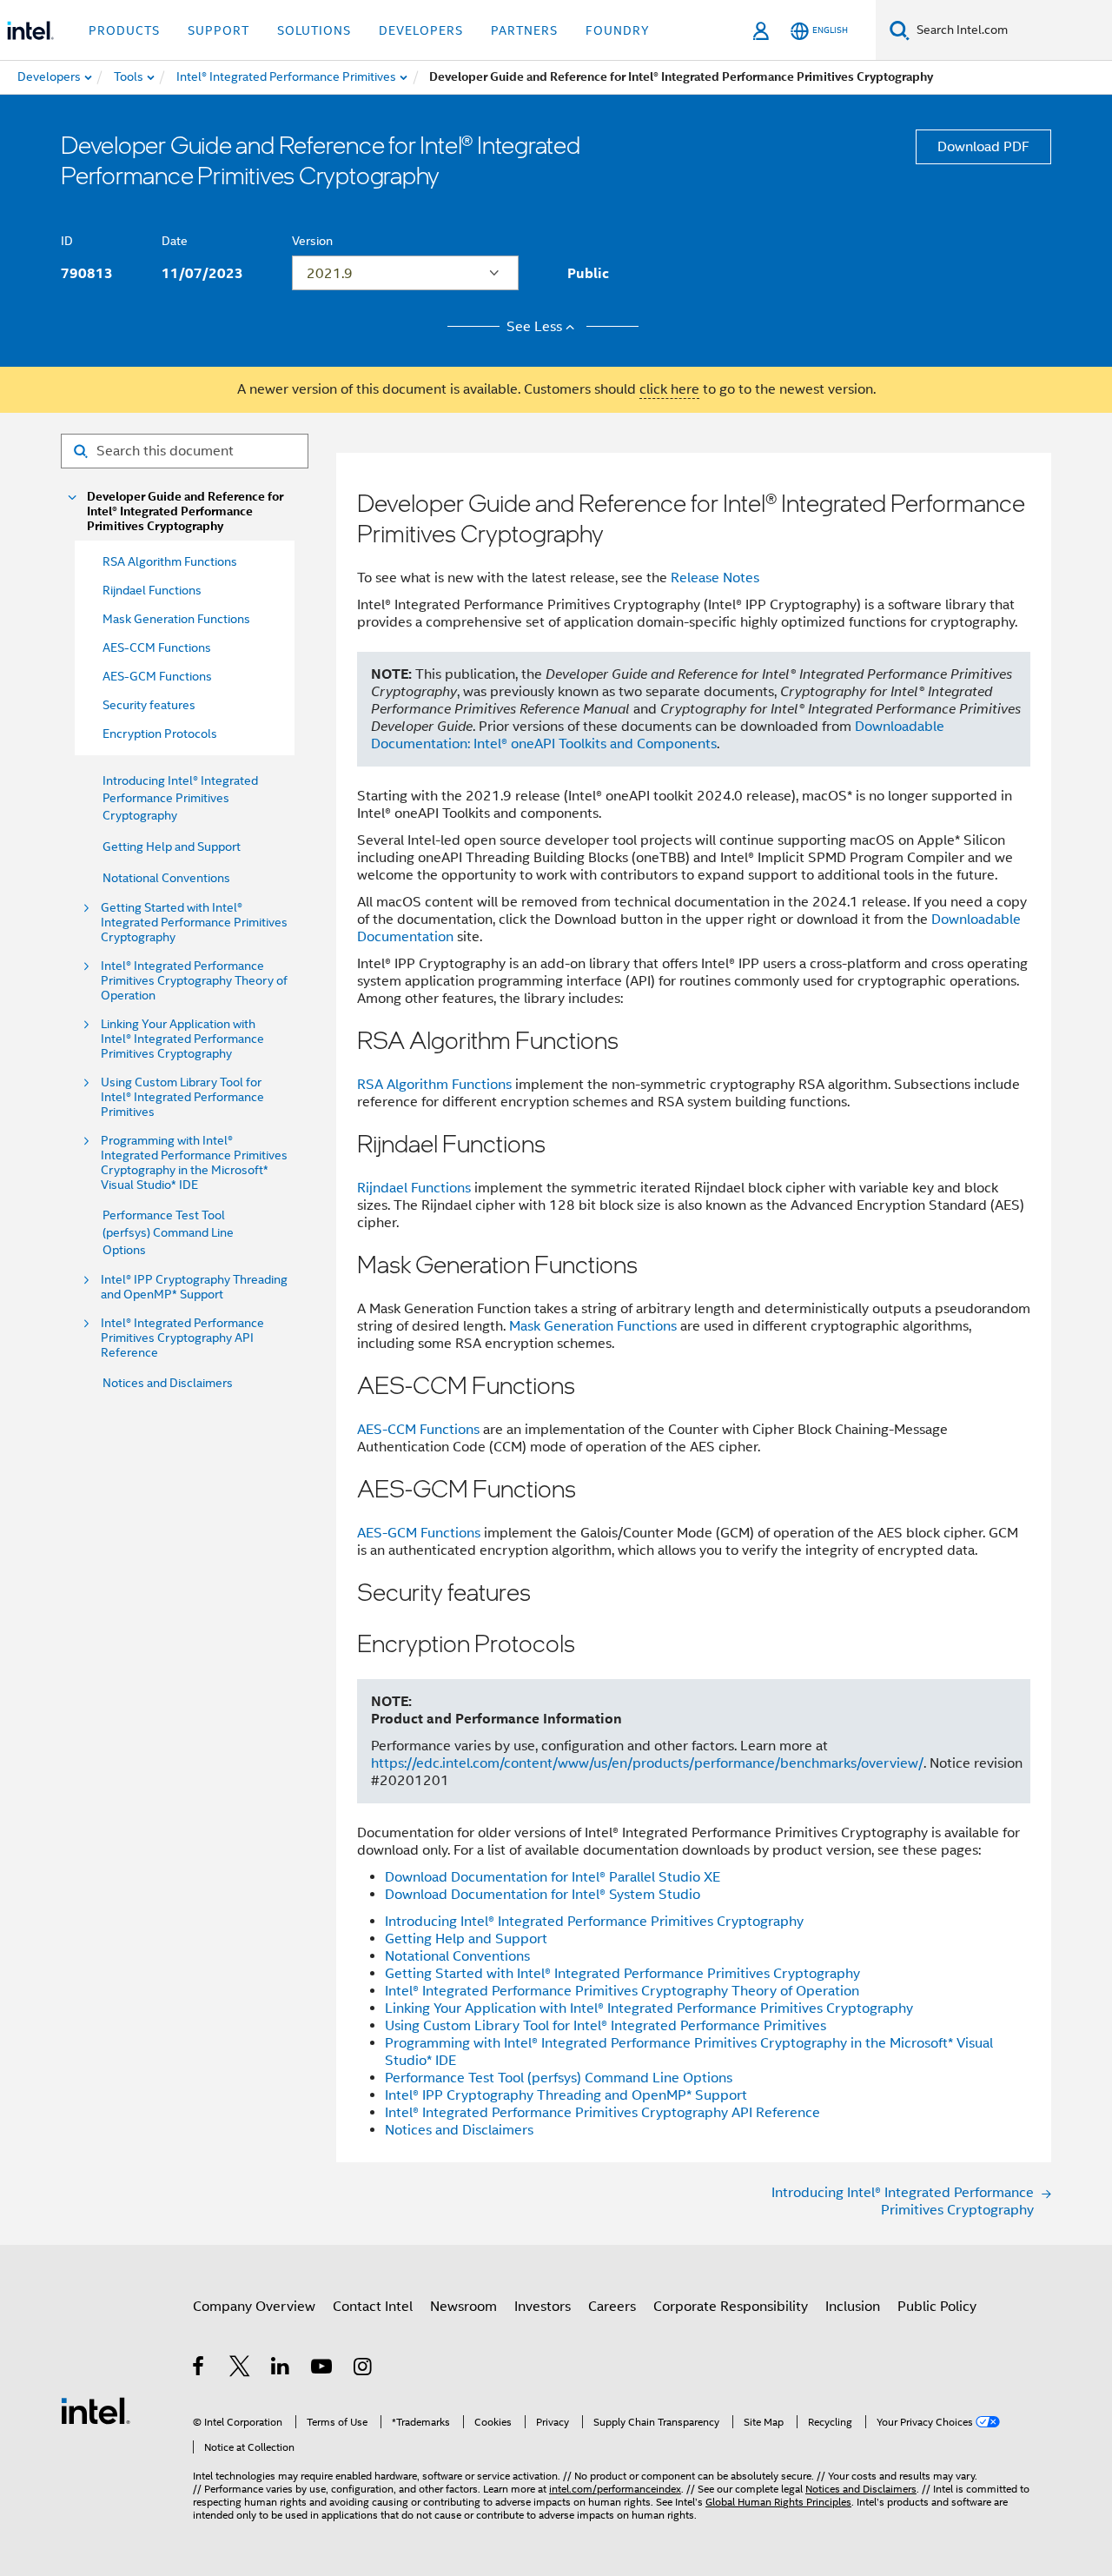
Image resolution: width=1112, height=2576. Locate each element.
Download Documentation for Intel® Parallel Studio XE (553, 1877)
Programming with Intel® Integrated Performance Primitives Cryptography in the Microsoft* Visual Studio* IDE (194, 1163)
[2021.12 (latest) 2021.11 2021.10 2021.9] (405, 273)
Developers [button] (421, 30)
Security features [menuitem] (149, 705)
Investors (543, 2307)
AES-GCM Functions (419, 1533)
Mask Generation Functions (593, 1326)
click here (669, 389)
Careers (612, 2307)
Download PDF (983, 147)
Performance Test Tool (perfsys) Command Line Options (168, 1232)
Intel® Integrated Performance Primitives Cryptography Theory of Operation (194, 981)
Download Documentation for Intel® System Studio (543, 1895)
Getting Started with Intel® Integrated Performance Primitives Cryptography (194, 923)
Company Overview (254, 2307)
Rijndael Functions (414, 1188)
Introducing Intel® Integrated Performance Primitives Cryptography (180, 798)
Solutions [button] (314, 30)
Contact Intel (373, 2307)
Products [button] (124, 30)
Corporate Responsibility (731, 2307)
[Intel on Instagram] (364, 2369)
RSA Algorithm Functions (434, 1085)
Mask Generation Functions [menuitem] (176, 619)
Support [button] (218, 30)
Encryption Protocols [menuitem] (160, 734)
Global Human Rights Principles (778, 2502)
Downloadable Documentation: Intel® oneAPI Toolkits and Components (658, 735)
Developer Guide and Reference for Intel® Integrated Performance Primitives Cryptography (185, 511)
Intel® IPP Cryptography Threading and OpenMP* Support (194, 1287)
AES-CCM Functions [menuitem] (157, 647)
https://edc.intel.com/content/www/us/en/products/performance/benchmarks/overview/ (647, 1763)
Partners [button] (524, 30)
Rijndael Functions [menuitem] (152, 590)
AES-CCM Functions (418, 1430)
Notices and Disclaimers (168, 1383)
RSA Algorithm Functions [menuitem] (170, 561)
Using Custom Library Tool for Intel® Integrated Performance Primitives (182, 1097)
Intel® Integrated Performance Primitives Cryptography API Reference (182, 1338)
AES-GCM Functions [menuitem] (157, 676)
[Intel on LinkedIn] (281, 2369)
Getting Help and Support (172, 846)
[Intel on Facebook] (199, 2369)
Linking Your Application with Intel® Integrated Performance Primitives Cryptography (182, 1039)
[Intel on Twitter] (240, 2369)
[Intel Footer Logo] (96, 2410)
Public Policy (937, 2307)
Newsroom (463, 2307)
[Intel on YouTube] (323, 2369)
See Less (534, 327)
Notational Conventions (166, 878)
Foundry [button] (618, 30)
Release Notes (715, 578)
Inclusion (853, 2307)
